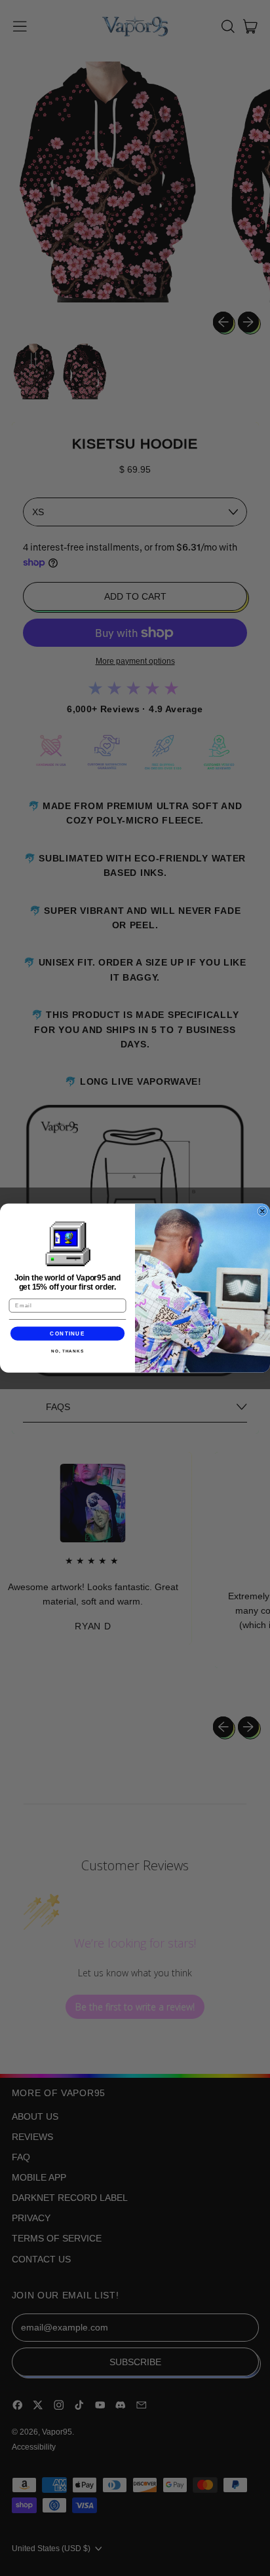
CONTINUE (67, 1333)
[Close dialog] (262, 1211)
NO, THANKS (67, 1351)
